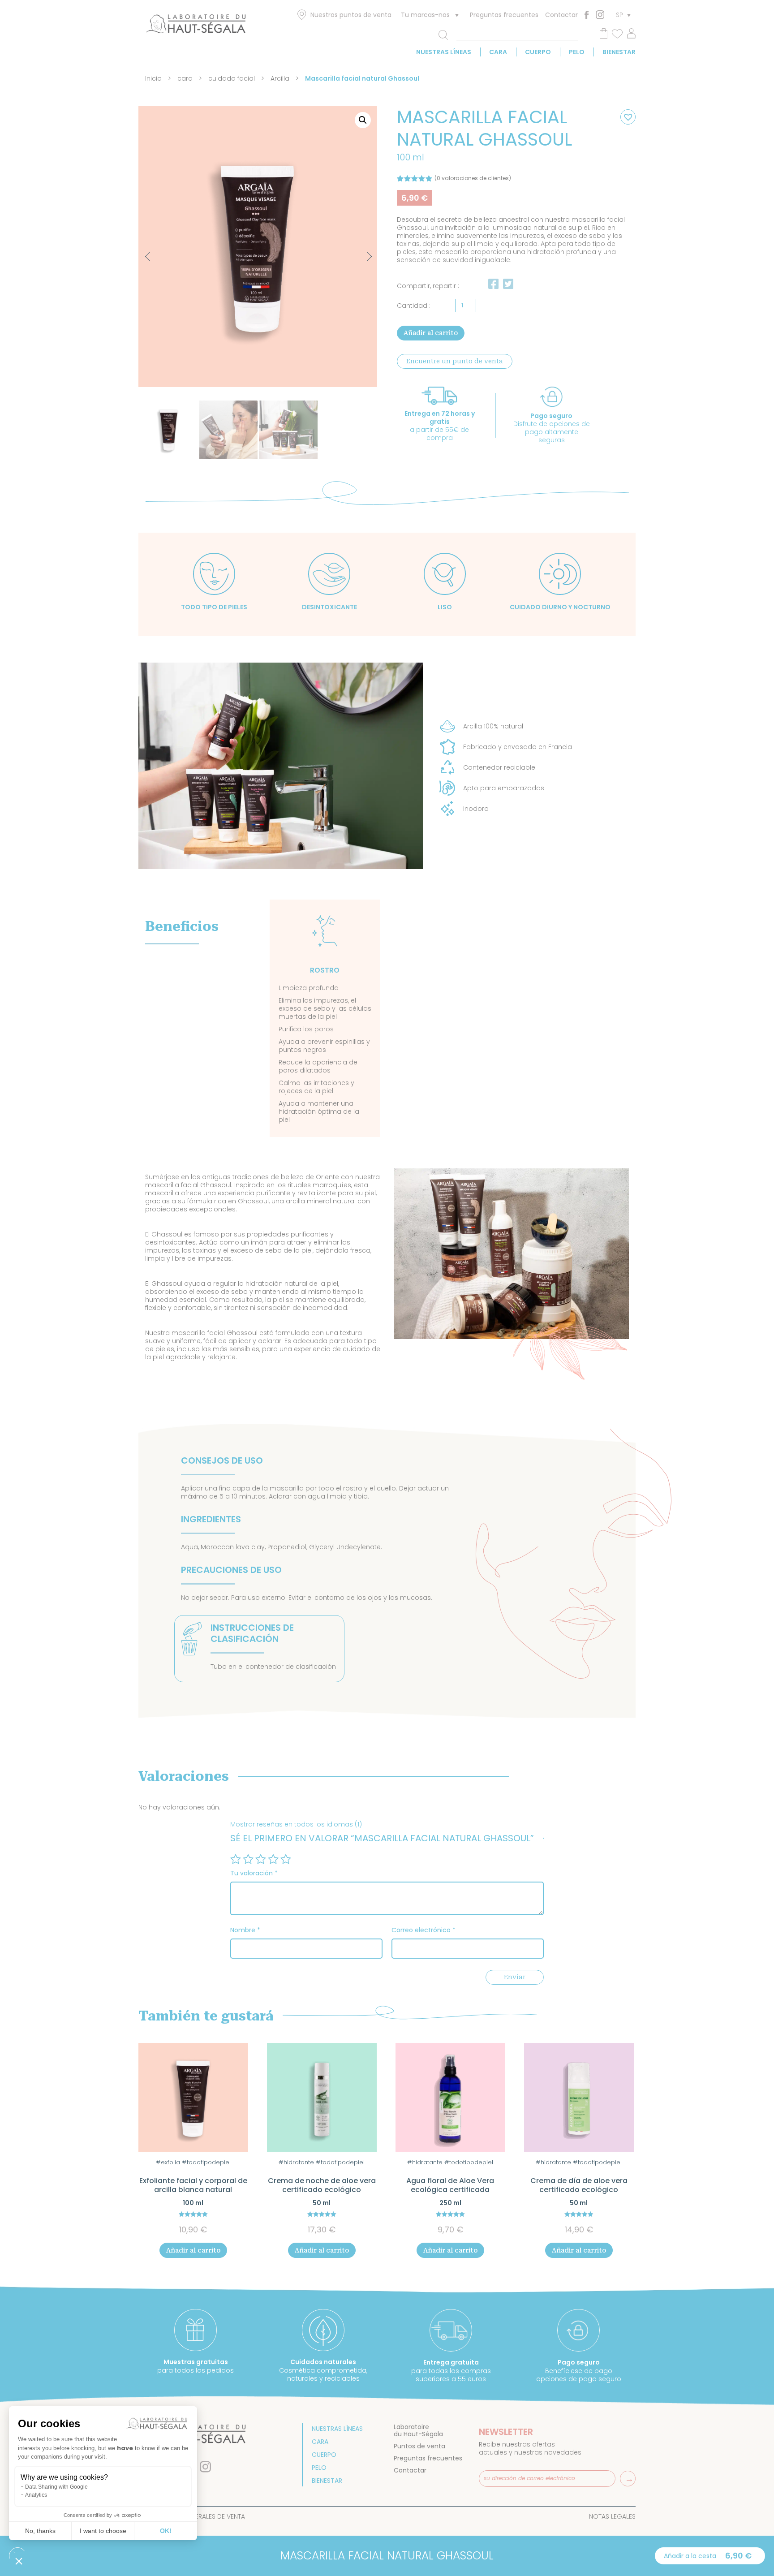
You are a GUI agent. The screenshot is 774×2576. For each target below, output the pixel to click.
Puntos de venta (419, 2446)
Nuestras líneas (444, 52)
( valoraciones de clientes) (473, 178)
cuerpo (538, 52)
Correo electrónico (424, 1930)
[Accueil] (196, 26)
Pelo (577, 52)
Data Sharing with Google (56, 2487)
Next (361, 252)
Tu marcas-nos (425, 15)
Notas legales (612, 2516)
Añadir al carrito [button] (193, 2250)
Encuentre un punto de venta (455, 361)
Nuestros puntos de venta (351, 15)
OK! (166, 2531)
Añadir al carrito (431, 333)
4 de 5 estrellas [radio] (273, 1859)
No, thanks (40, 2531)
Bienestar (619, 52)
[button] (363, 120)
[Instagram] (600, 15)
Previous (149, 257)
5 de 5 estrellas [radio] (286, 1859)
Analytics (36, 2495)
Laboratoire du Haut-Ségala (418, 2430)
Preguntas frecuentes (504, 15)
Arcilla (280, 78)
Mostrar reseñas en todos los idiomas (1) (296, 1824)
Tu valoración (254, 1873)
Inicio (153, 78)
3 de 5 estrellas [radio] (261, 1859)
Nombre (245, 1930)
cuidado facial (232, 78)
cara (498, 52)
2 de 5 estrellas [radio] (248, 1859)
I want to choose (103, 2531)
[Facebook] (587, 15)
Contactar (561, 15)
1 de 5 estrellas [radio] (236, 1859)
